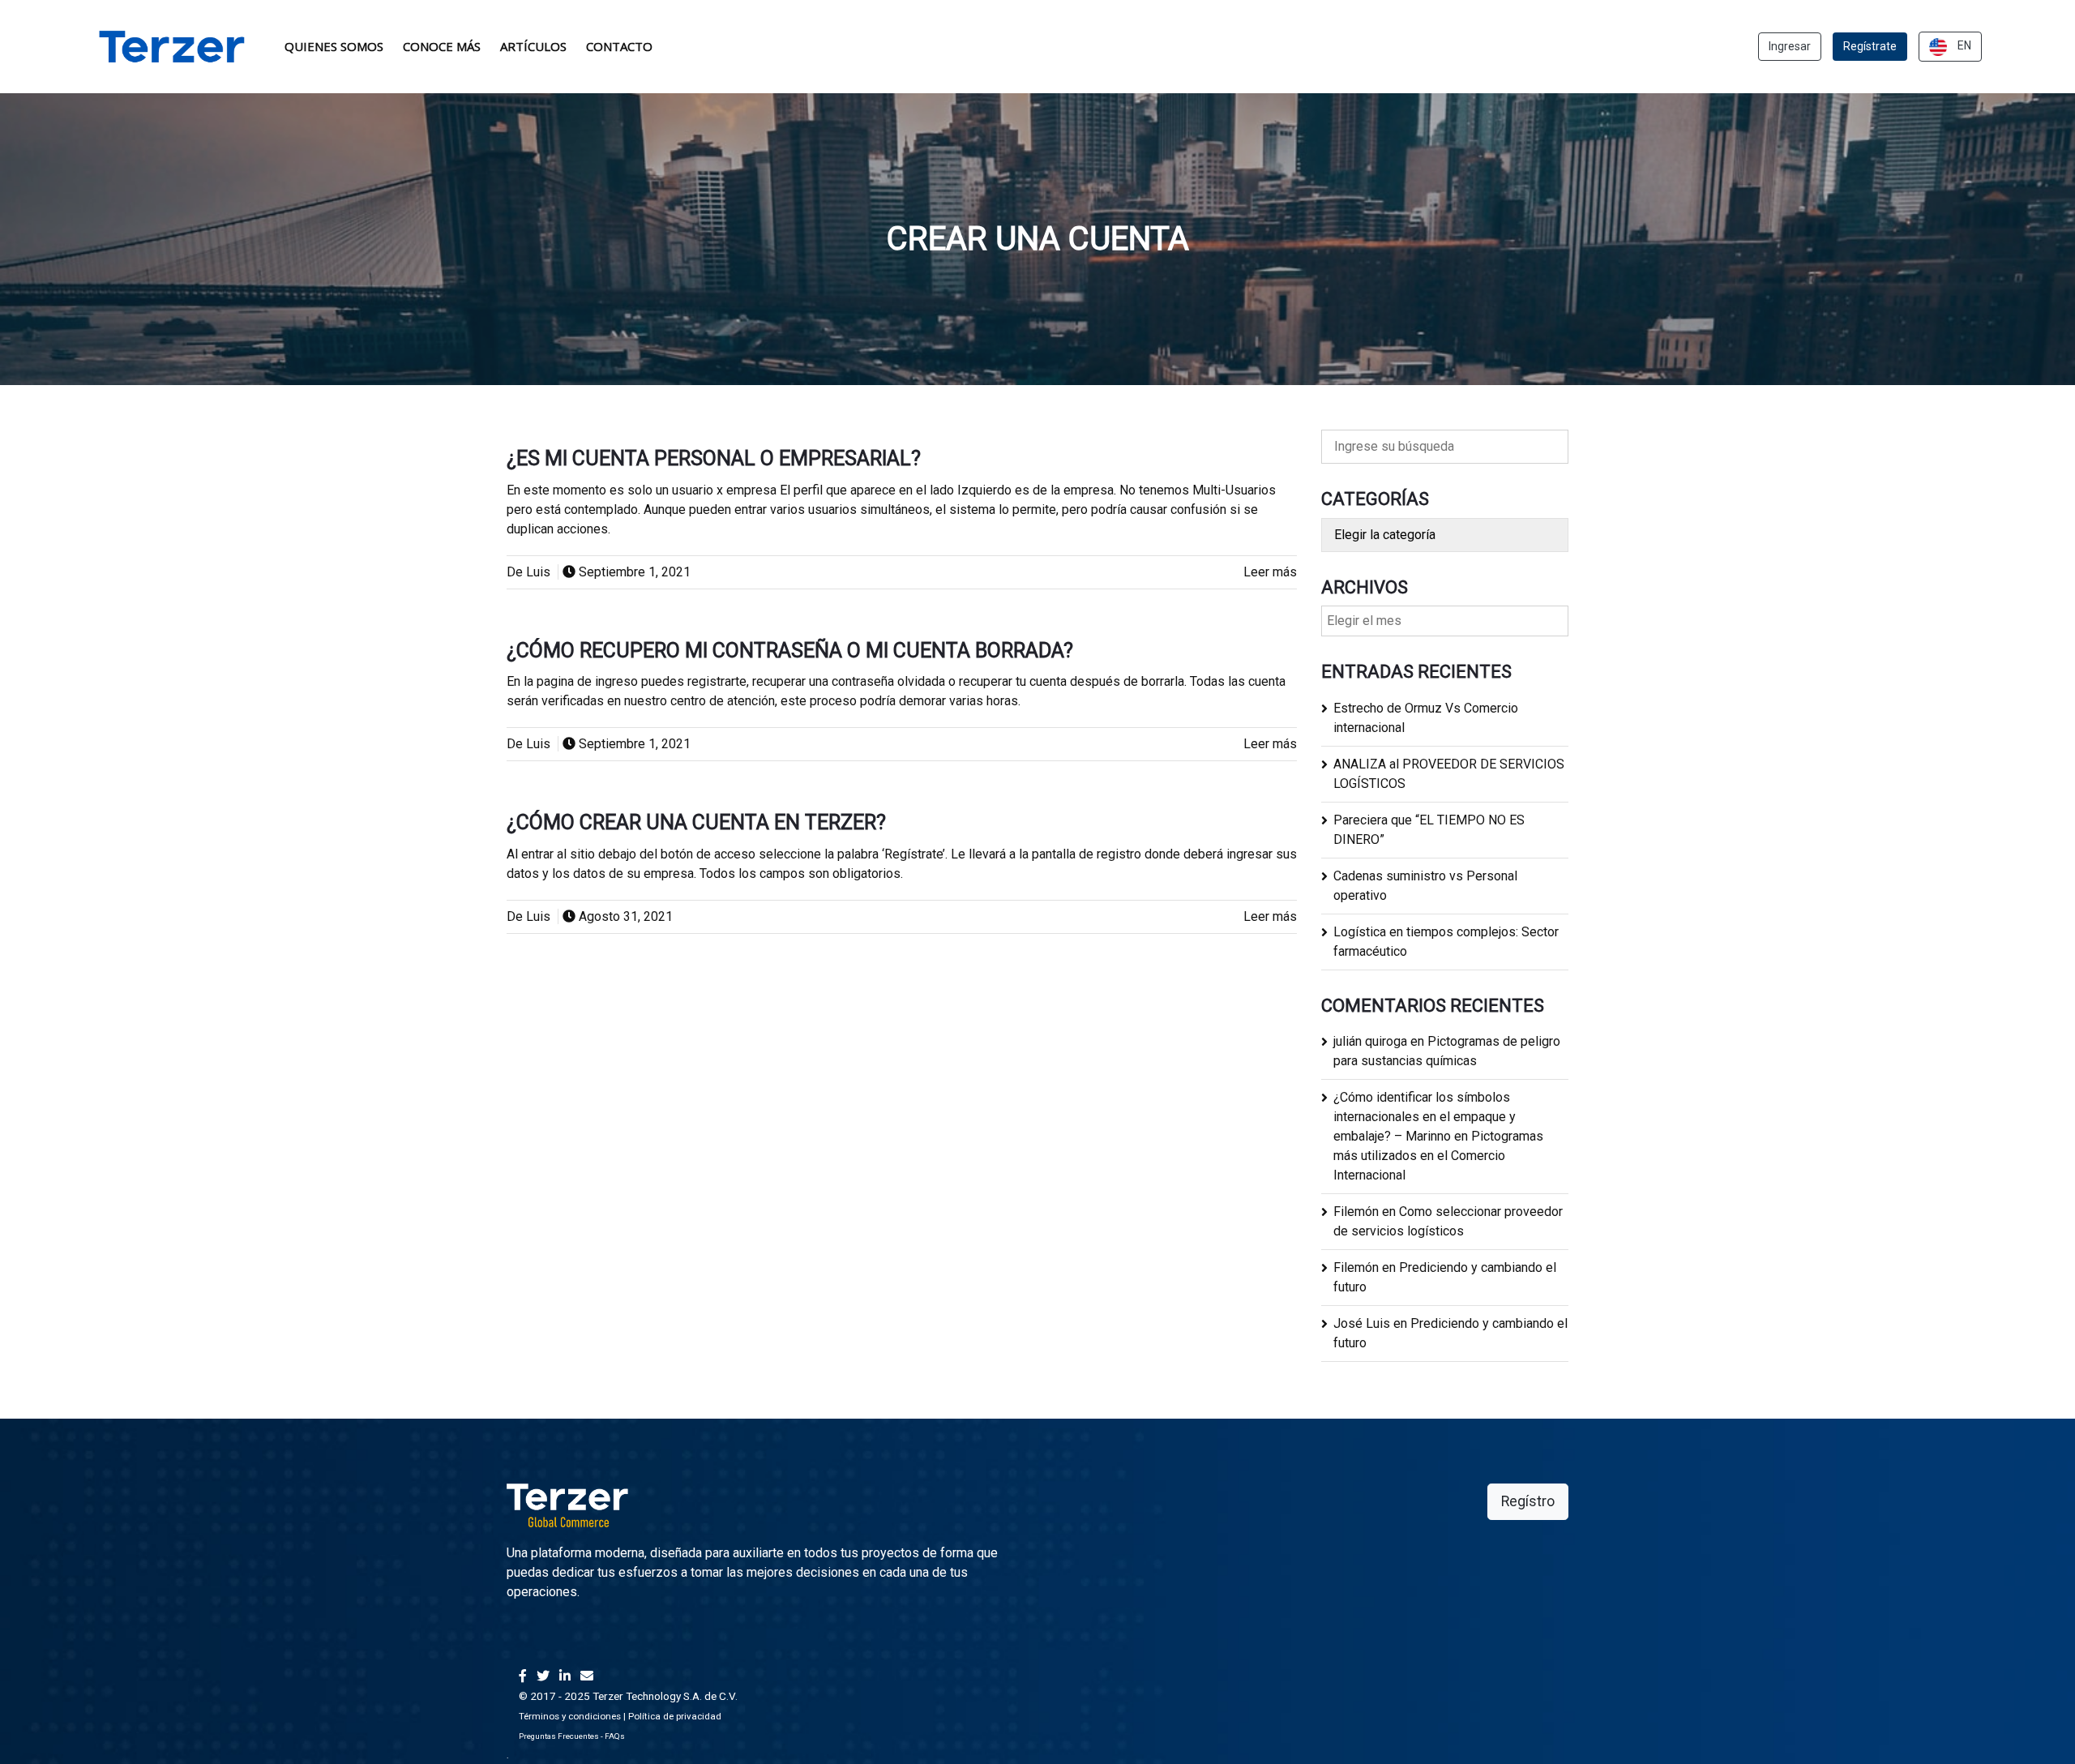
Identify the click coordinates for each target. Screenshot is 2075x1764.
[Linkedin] (565, 1676)
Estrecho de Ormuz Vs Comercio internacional (1426, 718)
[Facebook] (523, 1676)
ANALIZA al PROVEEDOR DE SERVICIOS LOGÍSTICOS (1449, 774)
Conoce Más (442, 46)
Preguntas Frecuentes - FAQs (572, 1736)
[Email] (587, 1676)
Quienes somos (334, 46)
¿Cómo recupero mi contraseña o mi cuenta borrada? (790, 651)
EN (1963, 45)
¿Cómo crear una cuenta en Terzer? (696, 822)
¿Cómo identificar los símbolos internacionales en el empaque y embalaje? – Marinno (1425, 1117)
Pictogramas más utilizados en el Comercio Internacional (1438, 1156)
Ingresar (1790, 46)
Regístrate (1870, 46)
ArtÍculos (533, 46)
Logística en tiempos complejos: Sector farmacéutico (1446, 942)
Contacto (619, 46)
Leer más (1270, 572)
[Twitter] (543, 1676)
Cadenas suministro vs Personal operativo (1425, 886)
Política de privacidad (675, 1716)
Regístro (1528, 1501)
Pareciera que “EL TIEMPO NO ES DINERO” (1429, 830)
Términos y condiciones (570, 1716)
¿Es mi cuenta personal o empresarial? (714, 458)
